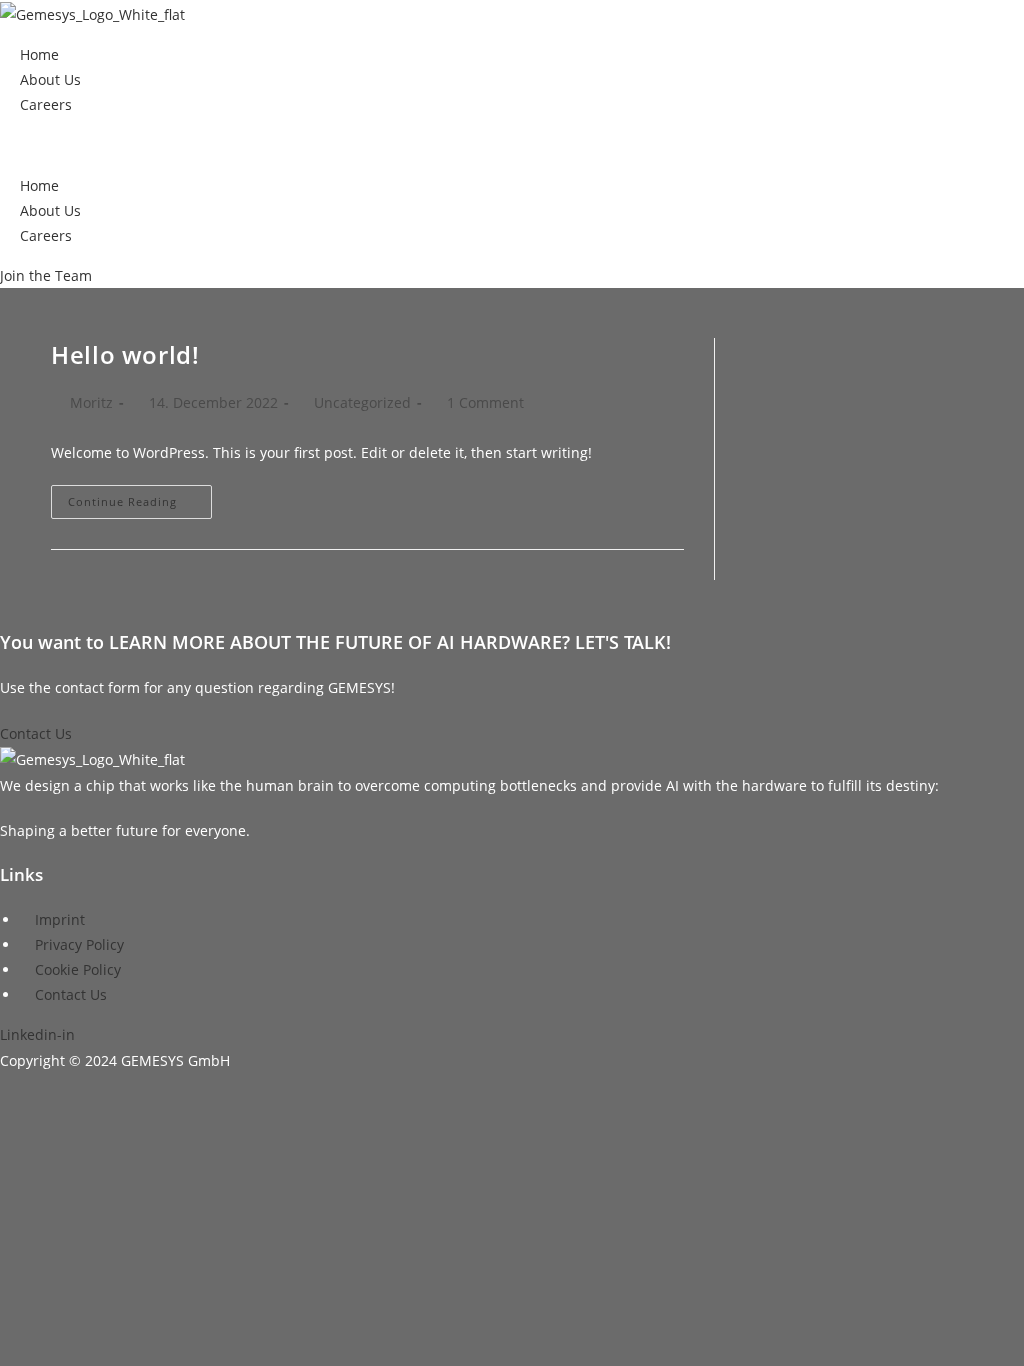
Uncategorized (362, 402)
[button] (512, 144)
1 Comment (485, 402)
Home (39, 54)
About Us (50, 79)
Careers (46, 104)
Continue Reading (140, 505)
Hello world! (125, 354)
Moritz (91, 402)
